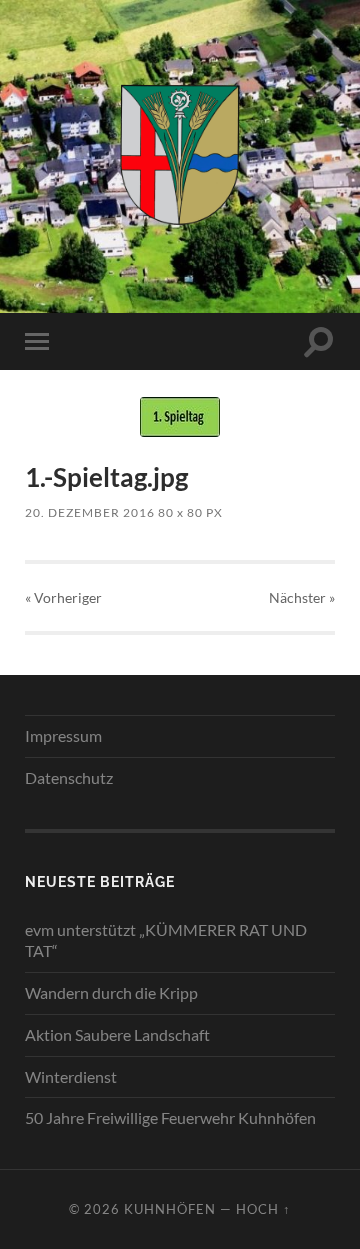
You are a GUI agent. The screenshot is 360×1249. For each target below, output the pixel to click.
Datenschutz (69, 777)
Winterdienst (71, 1076)
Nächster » (302, 597)
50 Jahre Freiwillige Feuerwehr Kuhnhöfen (170, 1117)
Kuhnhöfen (170, 1209)
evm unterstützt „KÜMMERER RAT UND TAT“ (166, 940)
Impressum (63, 735)
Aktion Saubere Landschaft (117, 1034)
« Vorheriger (63, 597)
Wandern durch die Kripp (111, 992)
